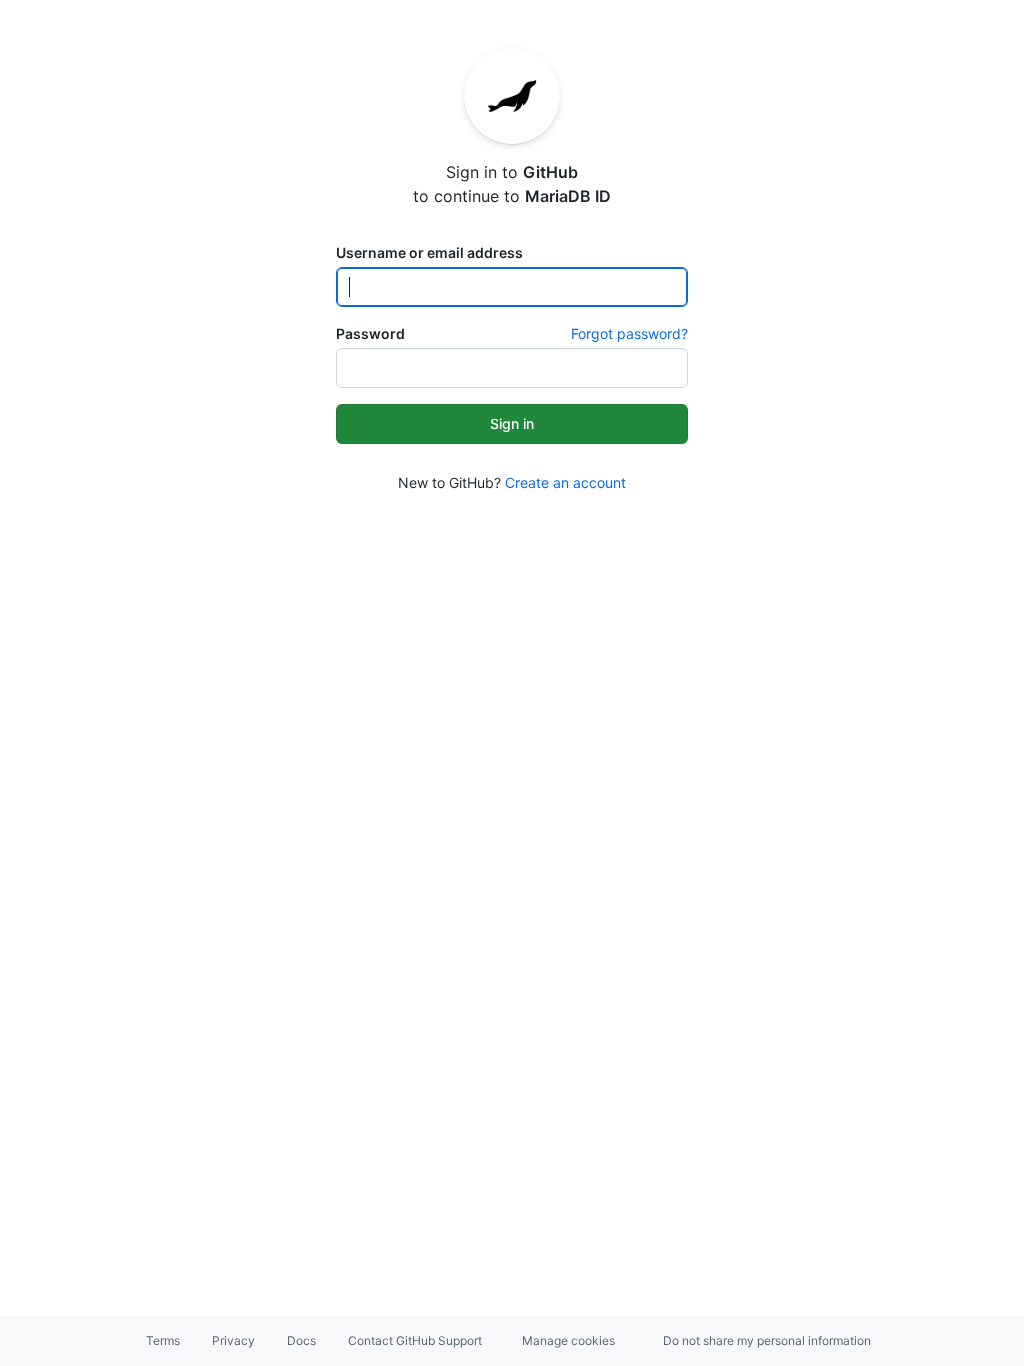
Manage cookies (568, 1340)
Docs (301, 1340)
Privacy (233, 1340)
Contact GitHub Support (415, 1340)
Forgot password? (629, 333)
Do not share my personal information (767, 1340)
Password (370, 333)
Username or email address (429, 252)
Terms (163, 1340)
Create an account (565, 482)
